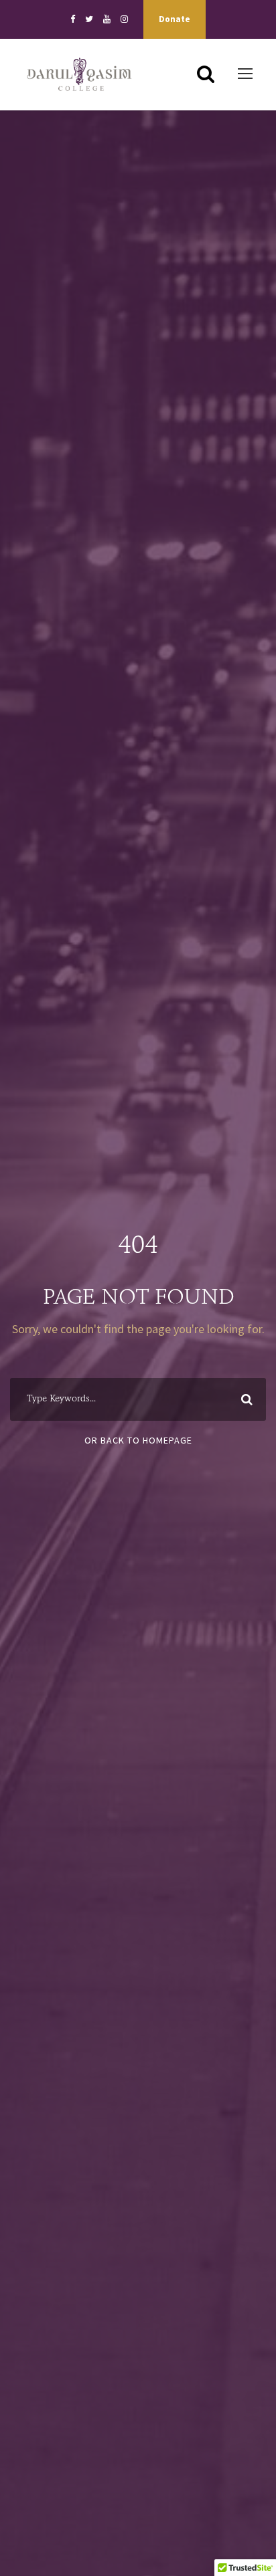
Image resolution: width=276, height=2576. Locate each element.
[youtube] (107, 19)
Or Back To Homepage (138, 1440)
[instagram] (124, 19)
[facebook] (73, 19)
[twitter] (89, 19)
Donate (175, 19)
